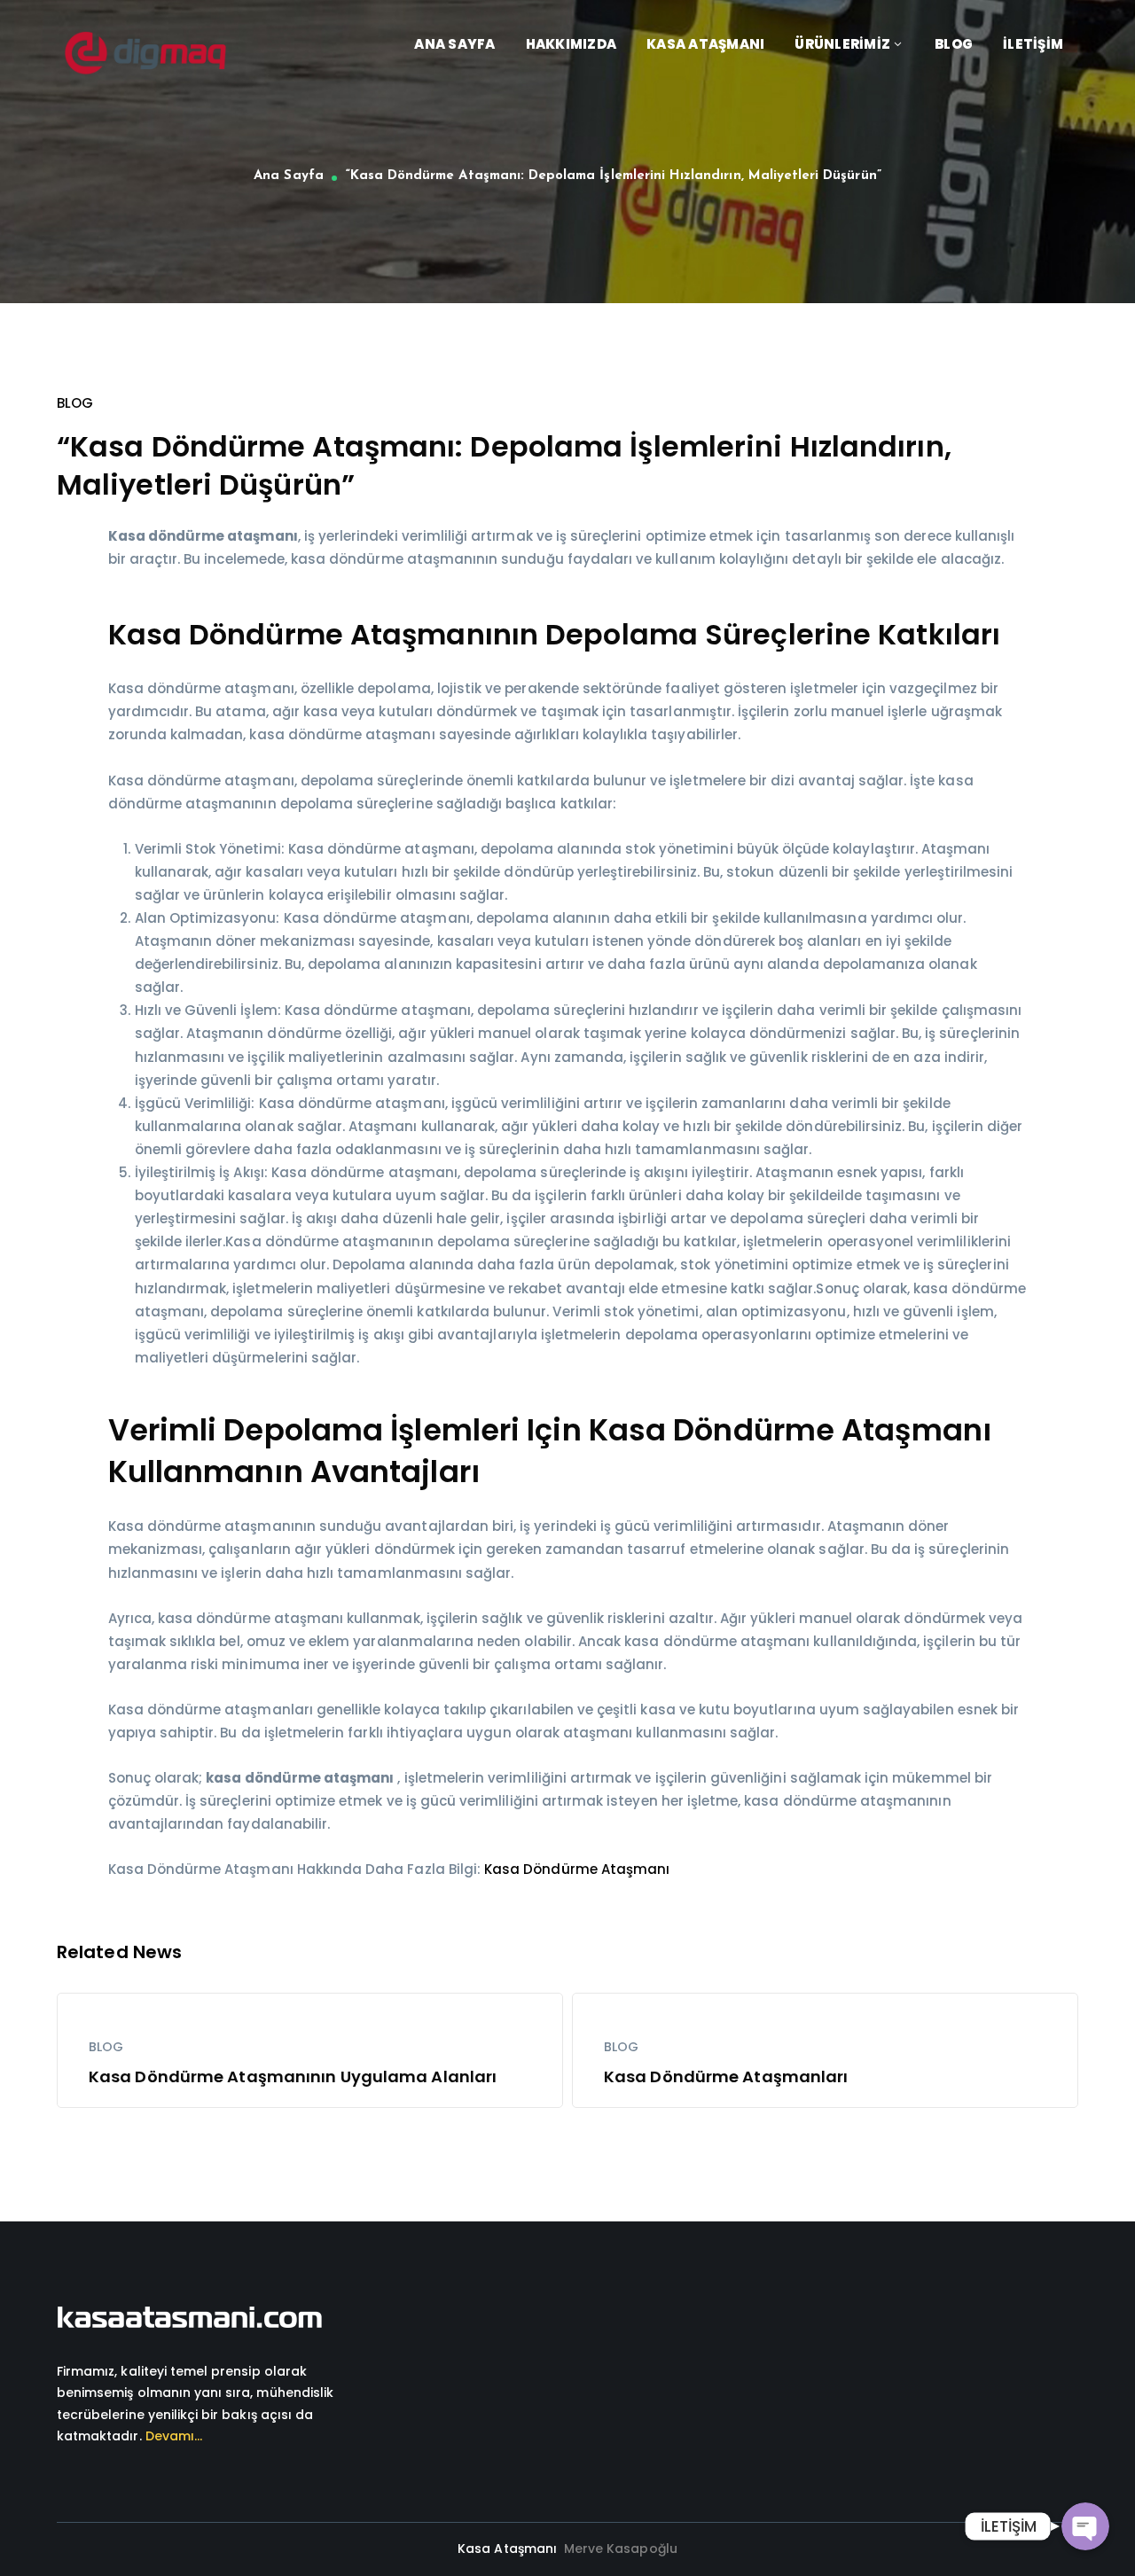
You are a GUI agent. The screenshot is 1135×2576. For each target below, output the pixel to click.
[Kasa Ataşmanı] (145, 52)
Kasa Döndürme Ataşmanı (577, 1869)
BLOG (75, 403)
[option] (310, 2050)
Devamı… (174, 2436)
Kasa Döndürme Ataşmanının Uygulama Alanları (293, 2076)
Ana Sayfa (288, 176)
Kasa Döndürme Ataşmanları (726, 2076)
